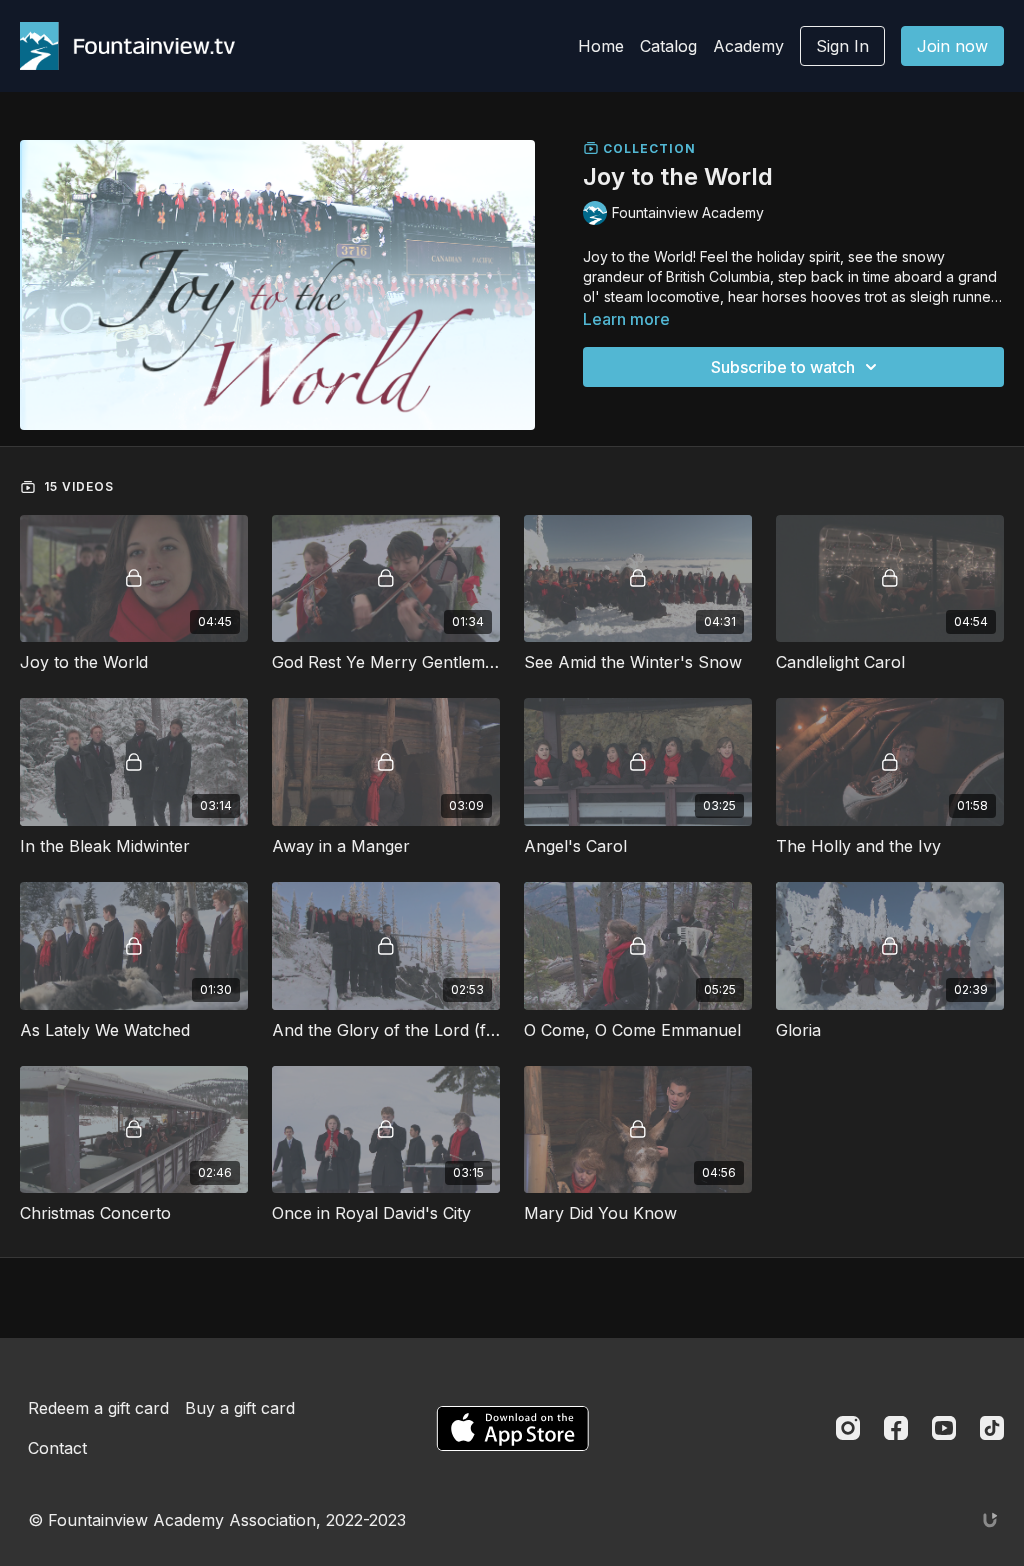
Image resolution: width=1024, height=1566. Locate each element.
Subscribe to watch (783, 367)
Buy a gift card (240, 1408)
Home (601, 46)
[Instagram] (848, 1428)
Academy (748, 46)
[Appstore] (512, 1428)
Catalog (668, 46)
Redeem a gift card (98, 1408)
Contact (57, 1448)
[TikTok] (992, 1428)
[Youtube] (944, 1428)
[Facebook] (896, 1428)
